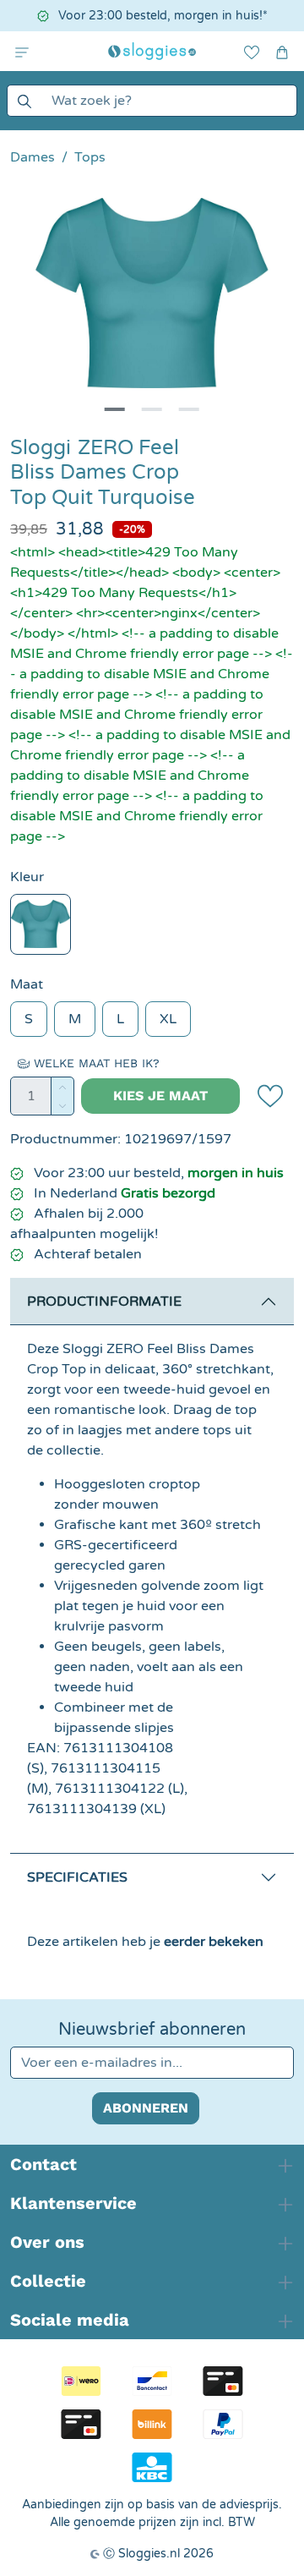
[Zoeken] (24, 101)
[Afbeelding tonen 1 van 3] (115, 409)
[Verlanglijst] (252, 51)
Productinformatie (104, 1302)
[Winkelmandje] (282, 51)
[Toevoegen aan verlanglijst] (270, 1096)
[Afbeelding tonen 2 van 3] (152, 409)
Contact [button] (43, 2164)
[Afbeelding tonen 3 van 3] (189, 409)
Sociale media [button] (70, 2320)
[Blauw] (41, 924)
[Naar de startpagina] (152, 51)
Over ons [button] (47, 2242)
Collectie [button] (48, 2281)
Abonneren (146, 2108)
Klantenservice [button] (73, 2203)
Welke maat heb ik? (95, 1063)
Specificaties (77, 1877)
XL (168, 1019)
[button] (22, 51)
